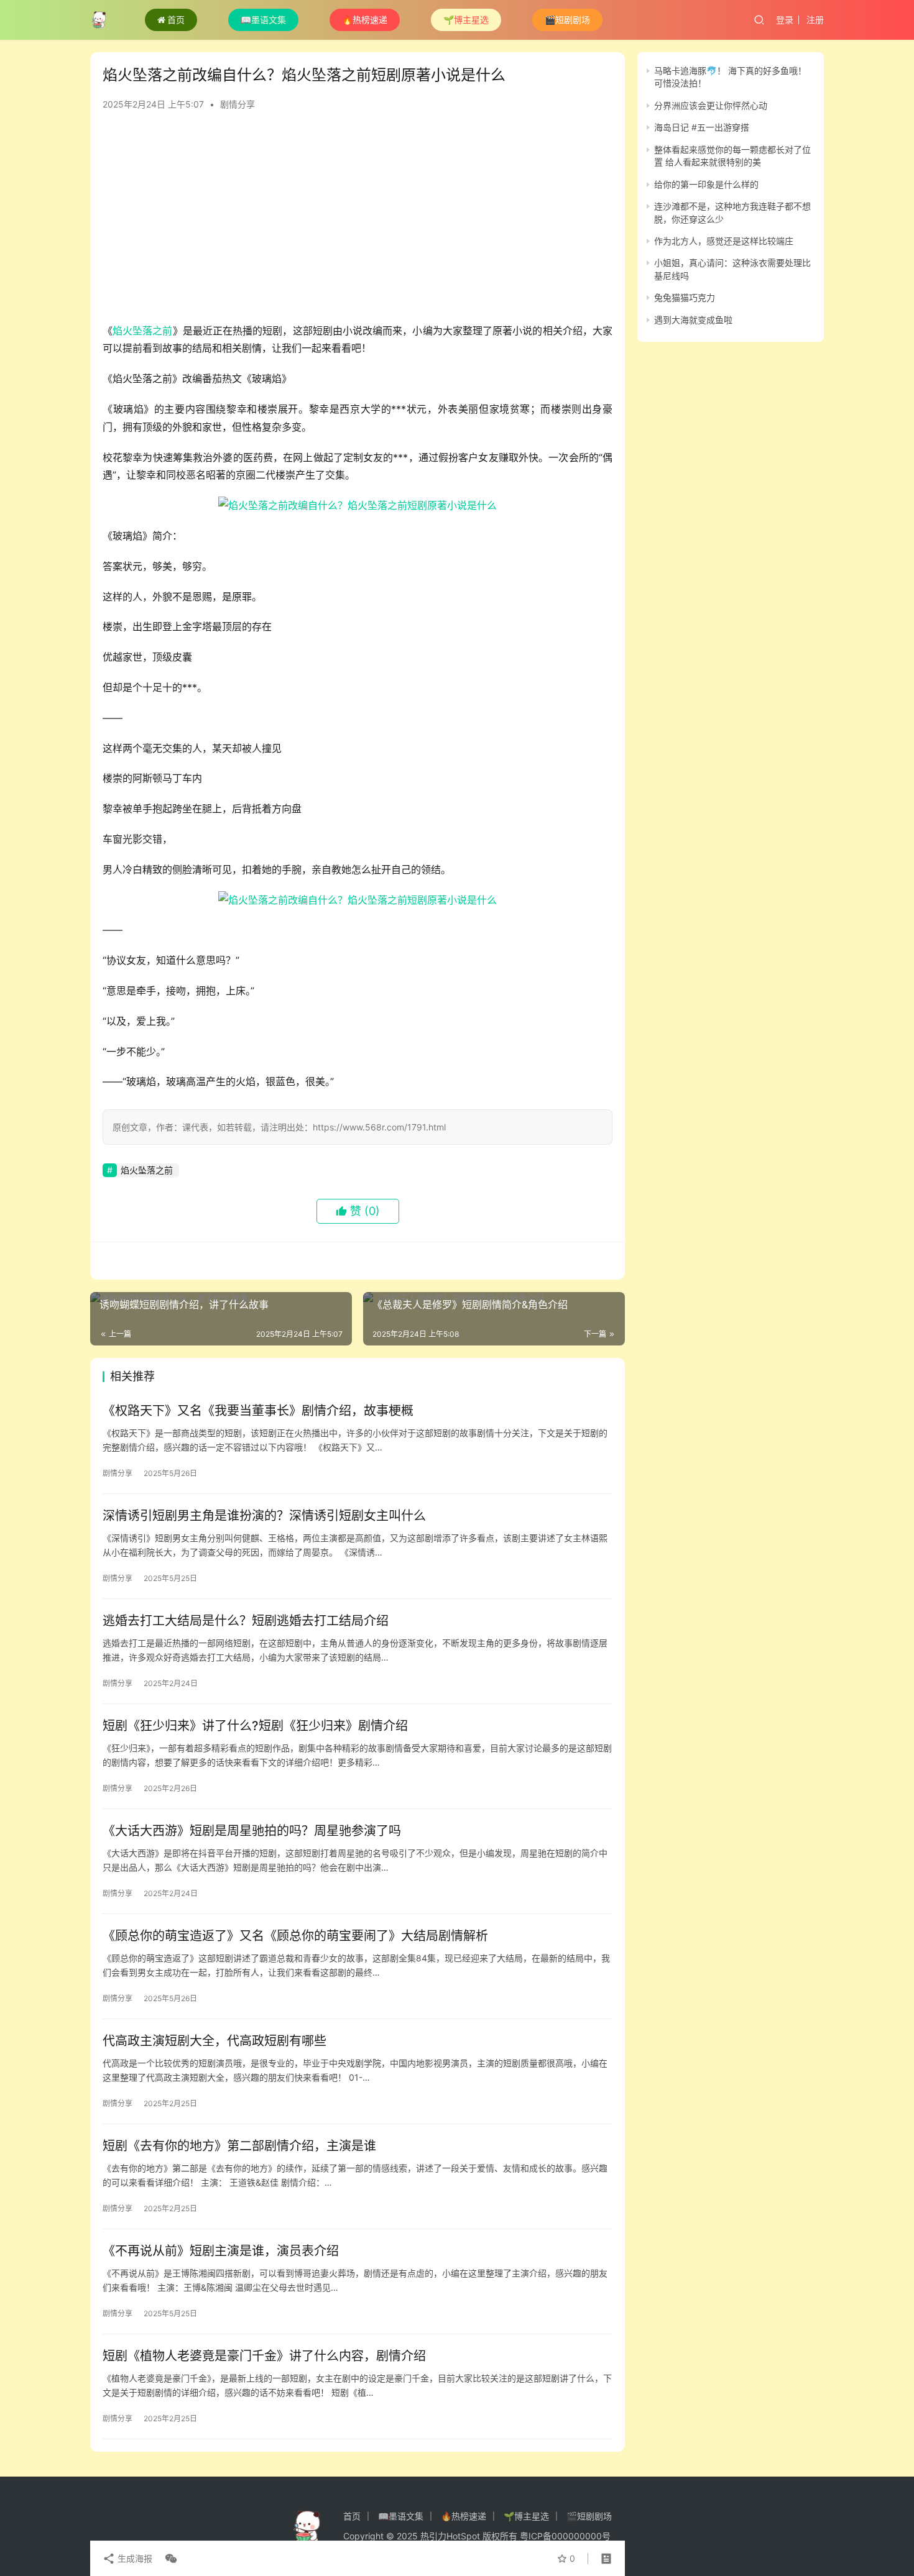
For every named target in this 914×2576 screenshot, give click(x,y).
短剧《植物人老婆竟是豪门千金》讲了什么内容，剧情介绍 (264, 2356)
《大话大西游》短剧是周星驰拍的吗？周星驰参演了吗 (252, 1831)
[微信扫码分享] (168, 2559)
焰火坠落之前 (142, 331)
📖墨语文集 (263, 20)
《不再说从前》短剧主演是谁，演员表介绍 (221, 2251)
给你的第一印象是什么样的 (706, 184)
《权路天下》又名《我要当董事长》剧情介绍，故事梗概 (258, 1411)
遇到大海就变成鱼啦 (693, 320)
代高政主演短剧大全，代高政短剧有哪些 (215, 2041)
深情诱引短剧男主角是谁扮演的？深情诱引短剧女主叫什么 (264, 1516)
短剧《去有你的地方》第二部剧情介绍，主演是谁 (239, 2146)
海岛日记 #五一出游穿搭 (702, 127)
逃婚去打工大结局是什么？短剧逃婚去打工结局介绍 (246, 1621)
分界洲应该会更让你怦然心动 (711, 105)
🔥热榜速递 (365, 20)
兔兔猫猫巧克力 (685, 297)
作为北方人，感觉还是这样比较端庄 (724, 241)
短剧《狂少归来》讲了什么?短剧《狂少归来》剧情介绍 (255, 1726)
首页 (176, 20)
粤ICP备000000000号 (565, 2536)
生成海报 (134, 2558)
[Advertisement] (358, 222)
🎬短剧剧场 (567, 20)
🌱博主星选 (466, 20)
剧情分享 (238, 104)
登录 (785, 20)
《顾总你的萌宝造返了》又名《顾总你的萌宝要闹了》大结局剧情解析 (295, 1936)
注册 (815, 20)
